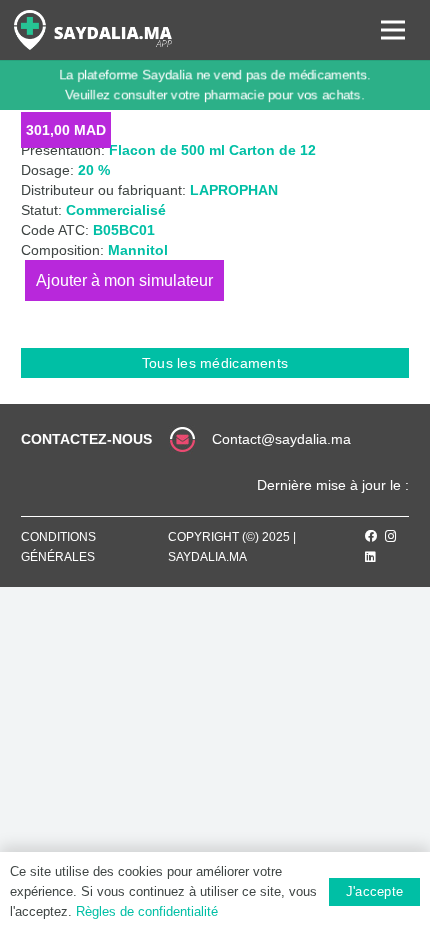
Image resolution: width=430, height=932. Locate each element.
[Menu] (393, 30)
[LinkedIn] (370, 557)
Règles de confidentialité (147, 911)
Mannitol (138, 250)
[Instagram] (391, 536)
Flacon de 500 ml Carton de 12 (212, 150)
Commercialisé (116, 210)
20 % (94, 170)
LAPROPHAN (234, 190)
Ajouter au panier (124, 280)
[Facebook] (371, 536)
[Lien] (93, 30)
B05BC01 (124, 230)
